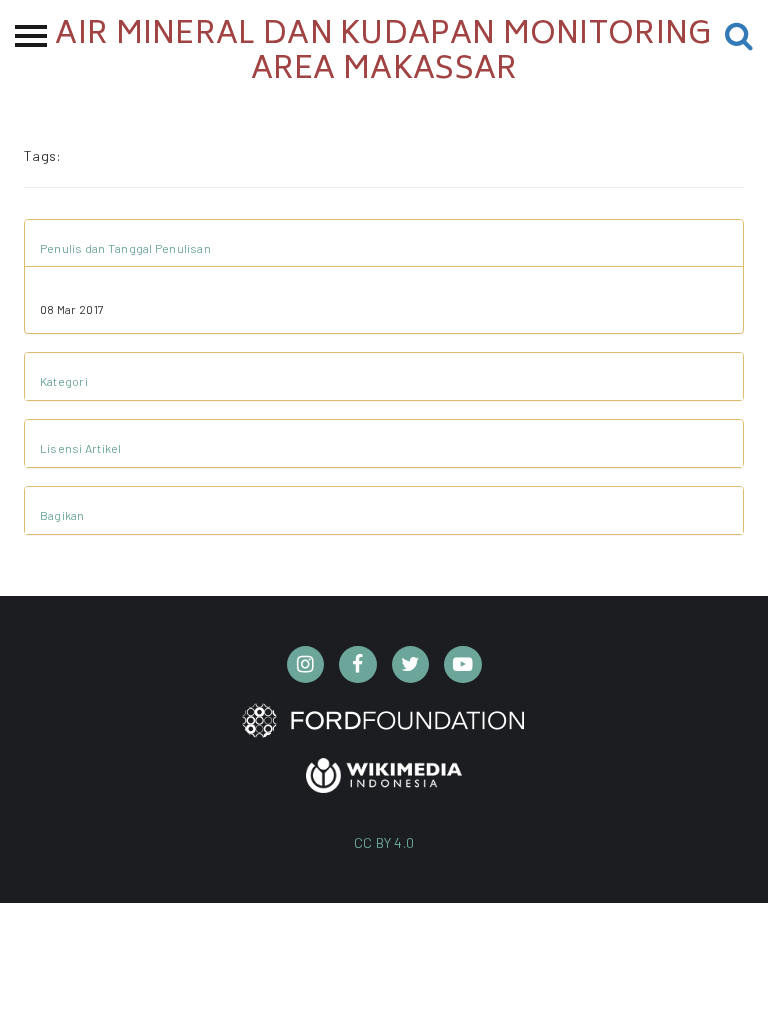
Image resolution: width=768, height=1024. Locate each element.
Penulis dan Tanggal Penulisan (125, 248)
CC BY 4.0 (384, 842)
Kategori (64, 381)
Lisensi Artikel (81, 448)
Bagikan (62, 515)
